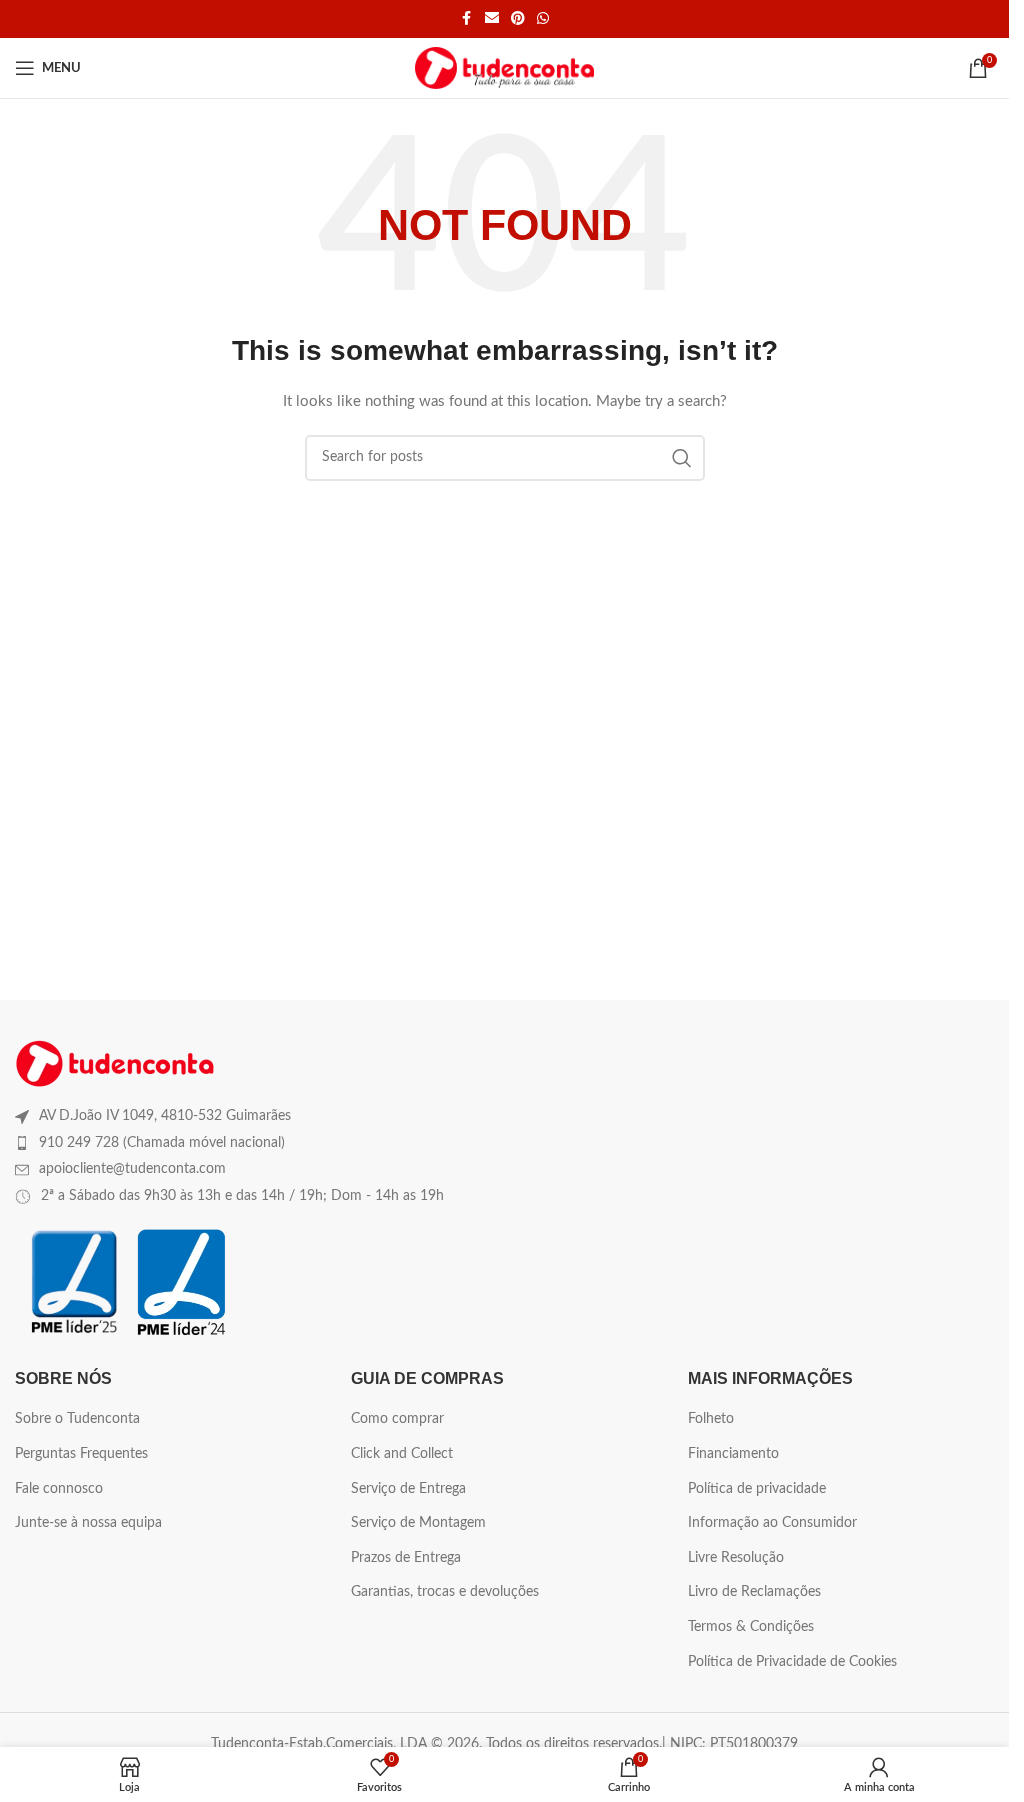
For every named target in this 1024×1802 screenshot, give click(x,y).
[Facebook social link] (467, 19)
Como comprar (397, 1419)
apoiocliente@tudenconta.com (132, 1169)
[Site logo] (504, 68)
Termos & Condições (751, 1627)
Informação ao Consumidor (772, 1523)
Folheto (711, 1419)
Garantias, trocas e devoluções (445, 1592)
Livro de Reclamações (754, 1592)
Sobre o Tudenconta (77, 1419)
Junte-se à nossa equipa (88, 1523)
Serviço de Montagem (418, 1523)
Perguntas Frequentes (81, 1454)
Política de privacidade (757, 1489)
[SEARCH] (682, 458)
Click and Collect (402, 1454)
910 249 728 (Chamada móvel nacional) (162, 1143)
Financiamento (733, 1454)
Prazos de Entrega (406, 1558)
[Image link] (115, 1063)
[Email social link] (492, 19)
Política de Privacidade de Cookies (792, 1662)
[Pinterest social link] (518, 19)
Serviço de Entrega (408, 1489)
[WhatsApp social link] (543, 19)
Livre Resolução (736, 1558)
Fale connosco (59, 1489)
